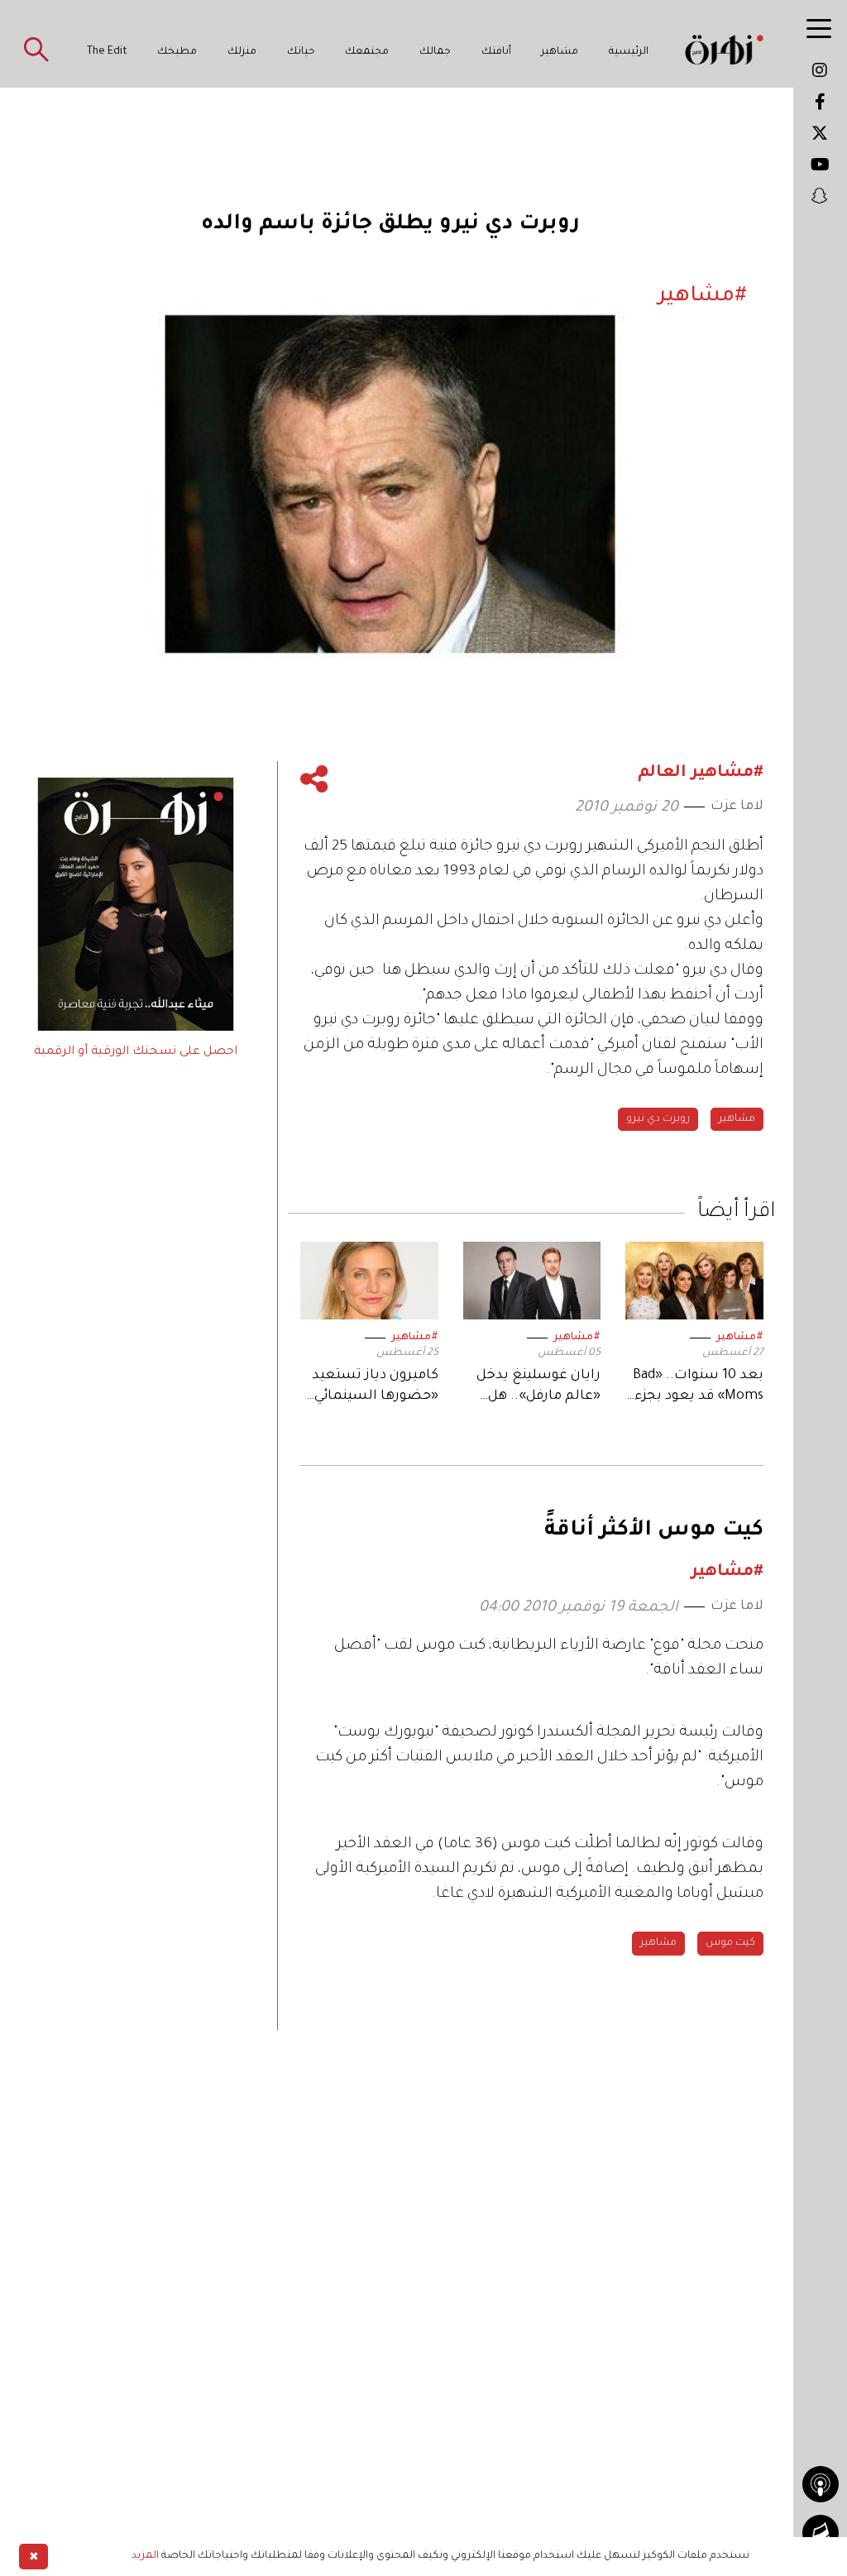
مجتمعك (367, 52)
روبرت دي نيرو (658, 1119)
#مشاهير (740, 1338)
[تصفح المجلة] (821, 2533)
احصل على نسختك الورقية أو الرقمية (136, 1052)
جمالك (435, 52)
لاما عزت (737, 807)
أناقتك (496, 52)
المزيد (145, 2556)
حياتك (301, 52)
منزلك (242, 52)
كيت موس (730, 1943)
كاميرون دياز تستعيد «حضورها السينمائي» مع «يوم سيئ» (372, 1388)
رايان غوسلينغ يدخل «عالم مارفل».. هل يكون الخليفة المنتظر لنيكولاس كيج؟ (535, 1388)
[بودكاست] (821, 2484)
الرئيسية (629, 52)
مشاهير (560, 52)
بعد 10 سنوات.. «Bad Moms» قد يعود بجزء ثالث (698, 1388)
